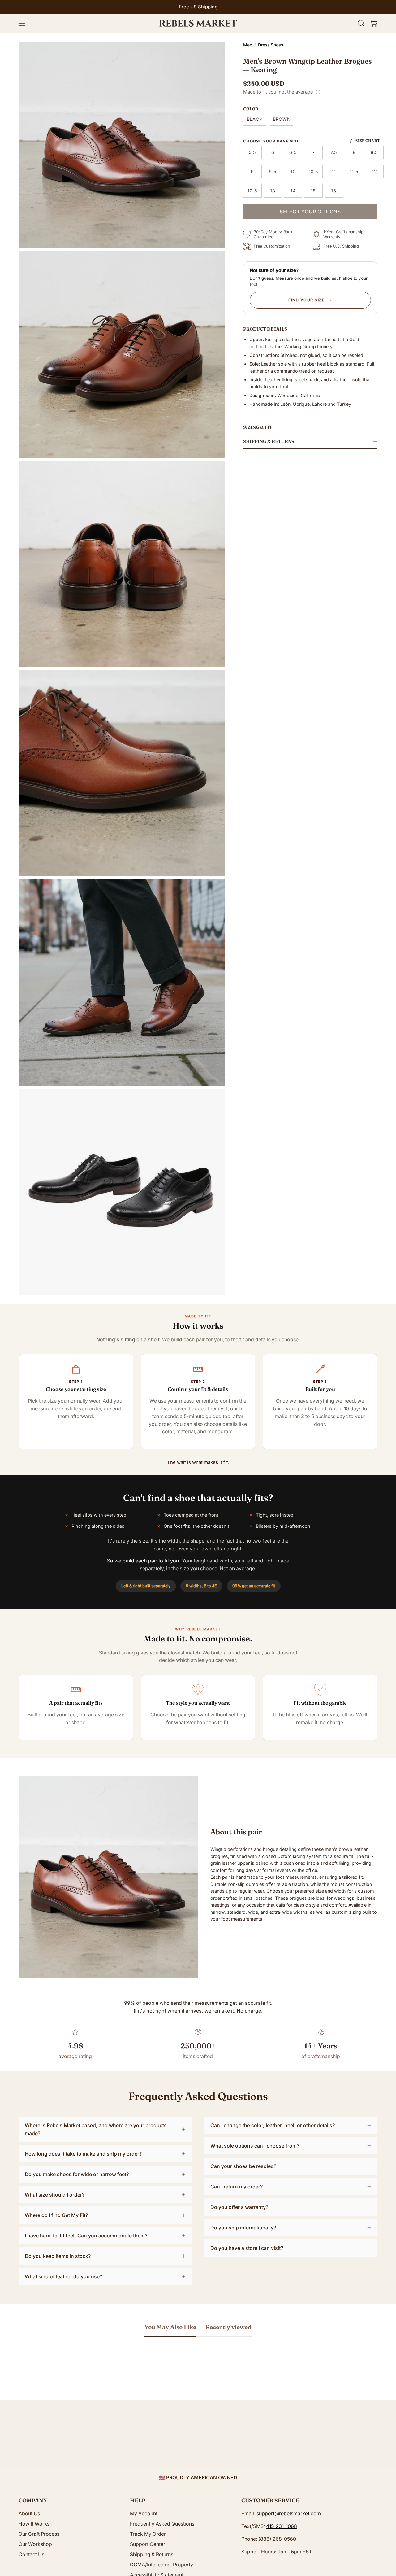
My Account (144, 2513)
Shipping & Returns (269, 441)
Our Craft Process (39, 2534)
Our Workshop (35, 2544)
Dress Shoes (271, 45)
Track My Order (148, 2534)
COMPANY (33, 2500)
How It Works (34, 2524)
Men (248, 45)
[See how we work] (318, 92)
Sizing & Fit (258, 427)
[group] (198, 7)
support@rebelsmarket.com (289, 2513)
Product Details (265, 329)
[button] (361, 23)
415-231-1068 (282, 2526)
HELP (138, 2500)
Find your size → (310, 300)
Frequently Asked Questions (162, 2524)
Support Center (148, 2544)
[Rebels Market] (198, 23)
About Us (29, 2513)
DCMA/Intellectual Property (161, 2565)
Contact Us (31, 2554)
